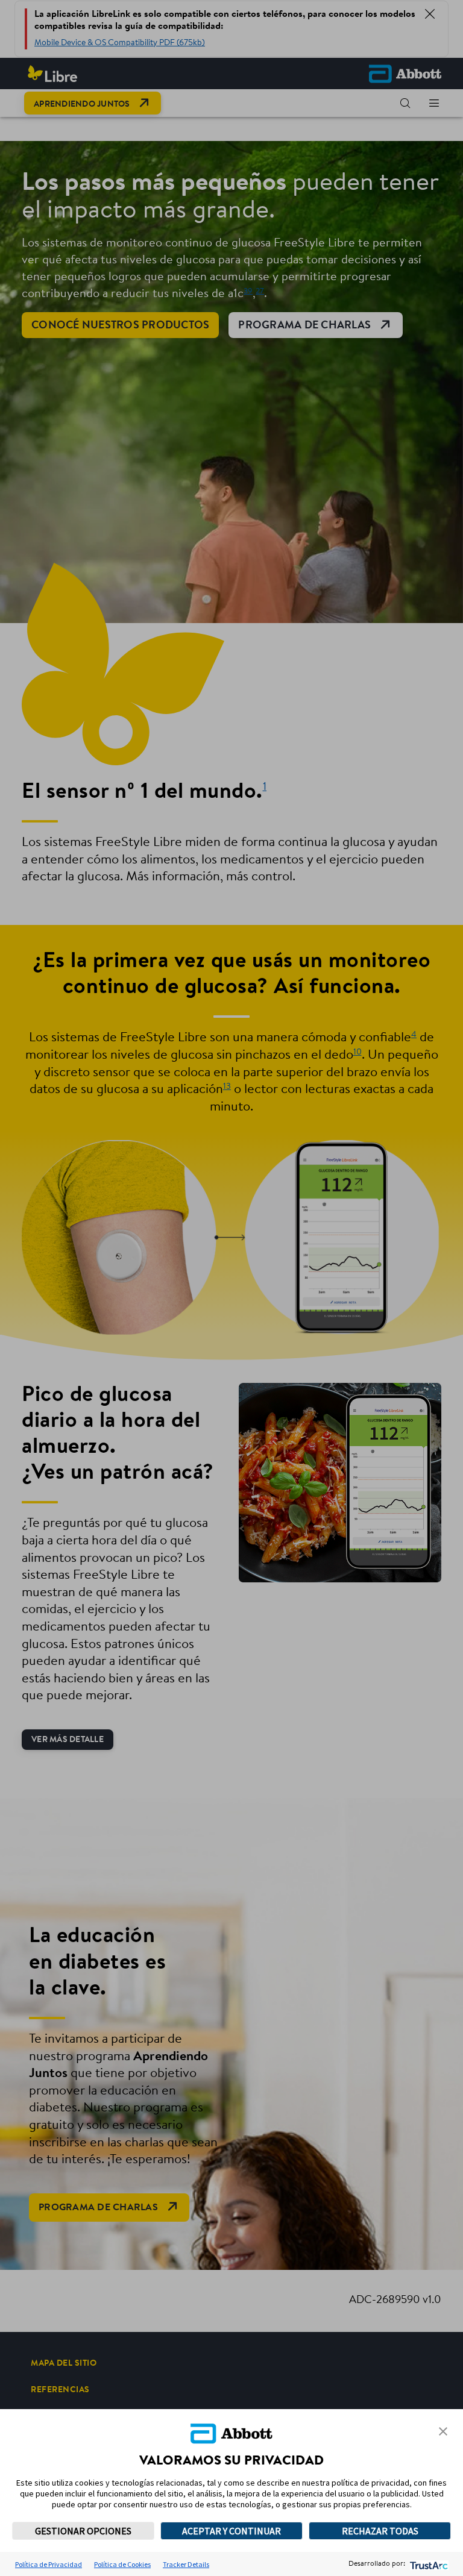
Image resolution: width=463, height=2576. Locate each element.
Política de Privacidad (49, 2564)
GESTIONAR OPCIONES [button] (83, 2531)
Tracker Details (186, 2564)
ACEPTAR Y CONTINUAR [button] (231, 2531)
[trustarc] (428, 2564)
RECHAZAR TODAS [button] (380, 2531)
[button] (443, 2431)
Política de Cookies (122, 2564)
